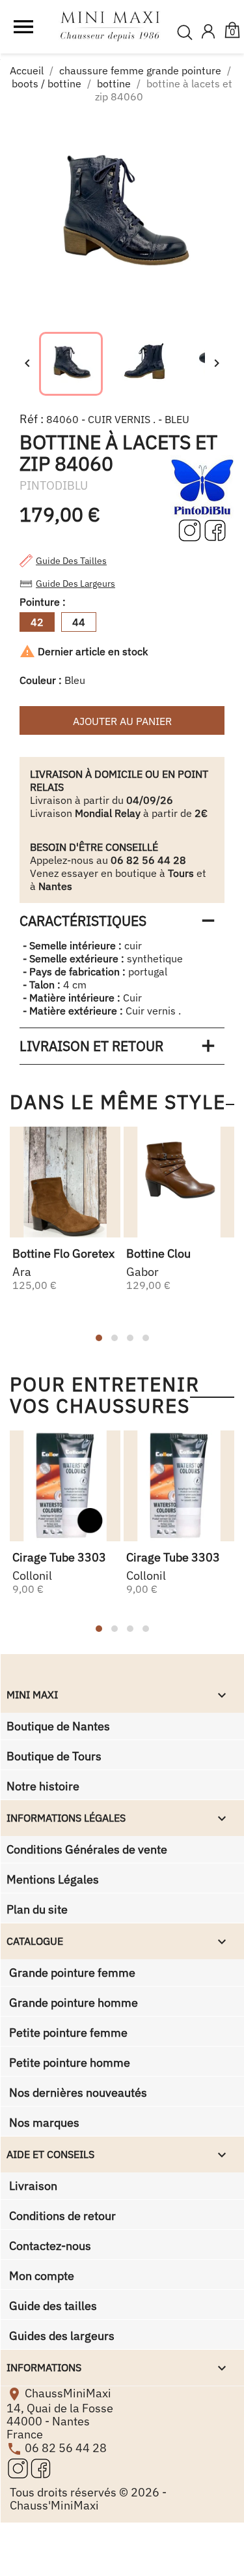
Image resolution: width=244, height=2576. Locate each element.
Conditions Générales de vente (87, 1849)
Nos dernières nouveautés (77, 2093)
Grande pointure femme (71, 1973)
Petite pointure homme (68, 2063)
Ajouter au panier (122, 721)
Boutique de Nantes (58, 1726)
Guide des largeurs (75, 584)
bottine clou (158, 1253)
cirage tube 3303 (59, 1557)
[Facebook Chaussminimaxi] (215, 529)
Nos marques (43, 2123)
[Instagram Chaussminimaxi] (191, 529)
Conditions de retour (61, 2216)
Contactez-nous (49, 2246)
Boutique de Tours (54, 1756)
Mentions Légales (53, 1879)
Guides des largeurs (61, 2336)
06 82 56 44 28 (66, 2448)
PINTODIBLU (54, 485)
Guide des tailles (71, 561)
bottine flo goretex (63, 1253)
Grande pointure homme (72, 2003)
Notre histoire (43, 1786)
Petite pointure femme (67, 2033)
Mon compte (40, 2276)
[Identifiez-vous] (208, 33)
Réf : (32, 419)
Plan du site (37, 1909)
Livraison (32, 2186)
